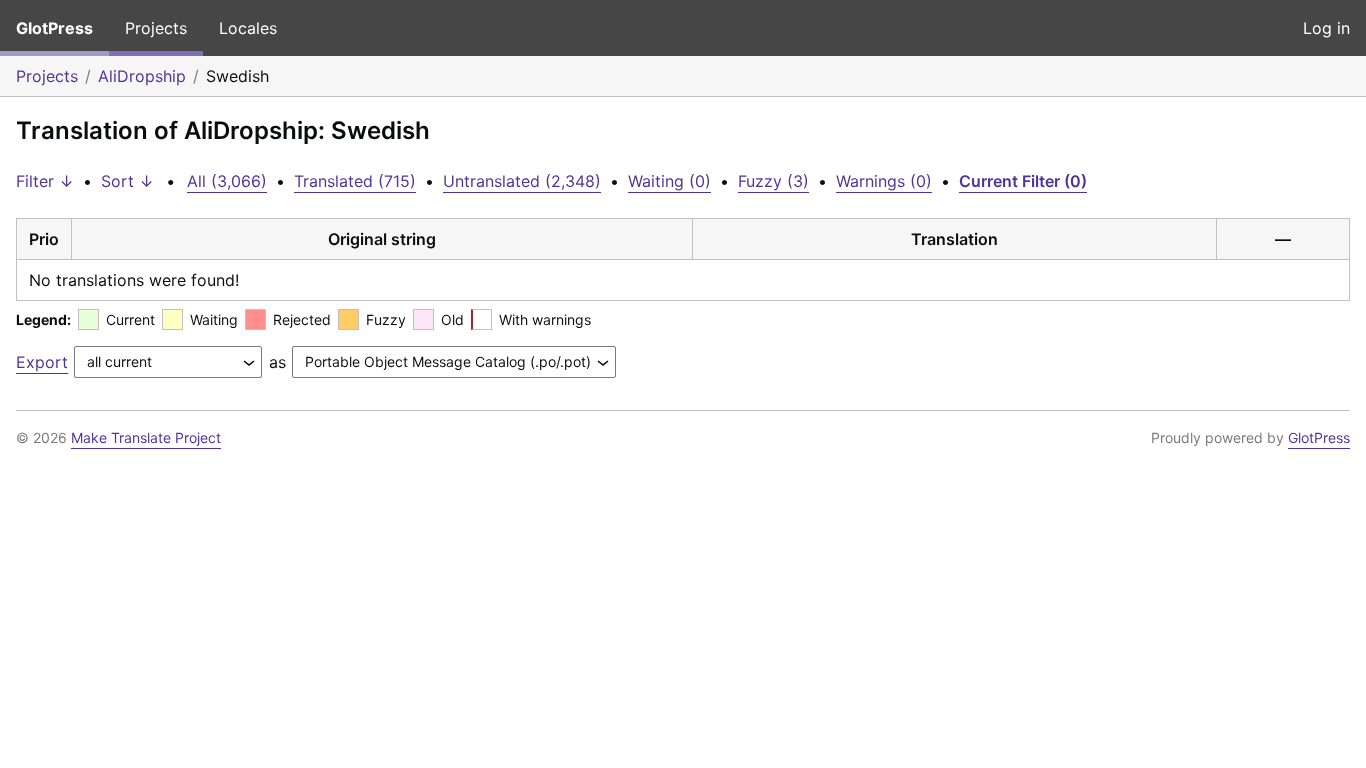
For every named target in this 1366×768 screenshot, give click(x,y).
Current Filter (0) (1023, 181)
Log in (1326, 28)
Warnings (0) (884, 181)
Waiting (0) (669, 181)
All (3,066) (227, 181)
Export (42, 362)
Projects (156, 28)
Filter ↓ (45, 181)
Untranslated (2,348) (522, 181)
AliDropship (142, 76)
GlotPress (54, 28)
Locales (248, 28)
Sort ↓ (127, 181)
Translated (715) (355, 181)
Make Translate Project (146, 437)
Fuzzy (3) (773, 181)
